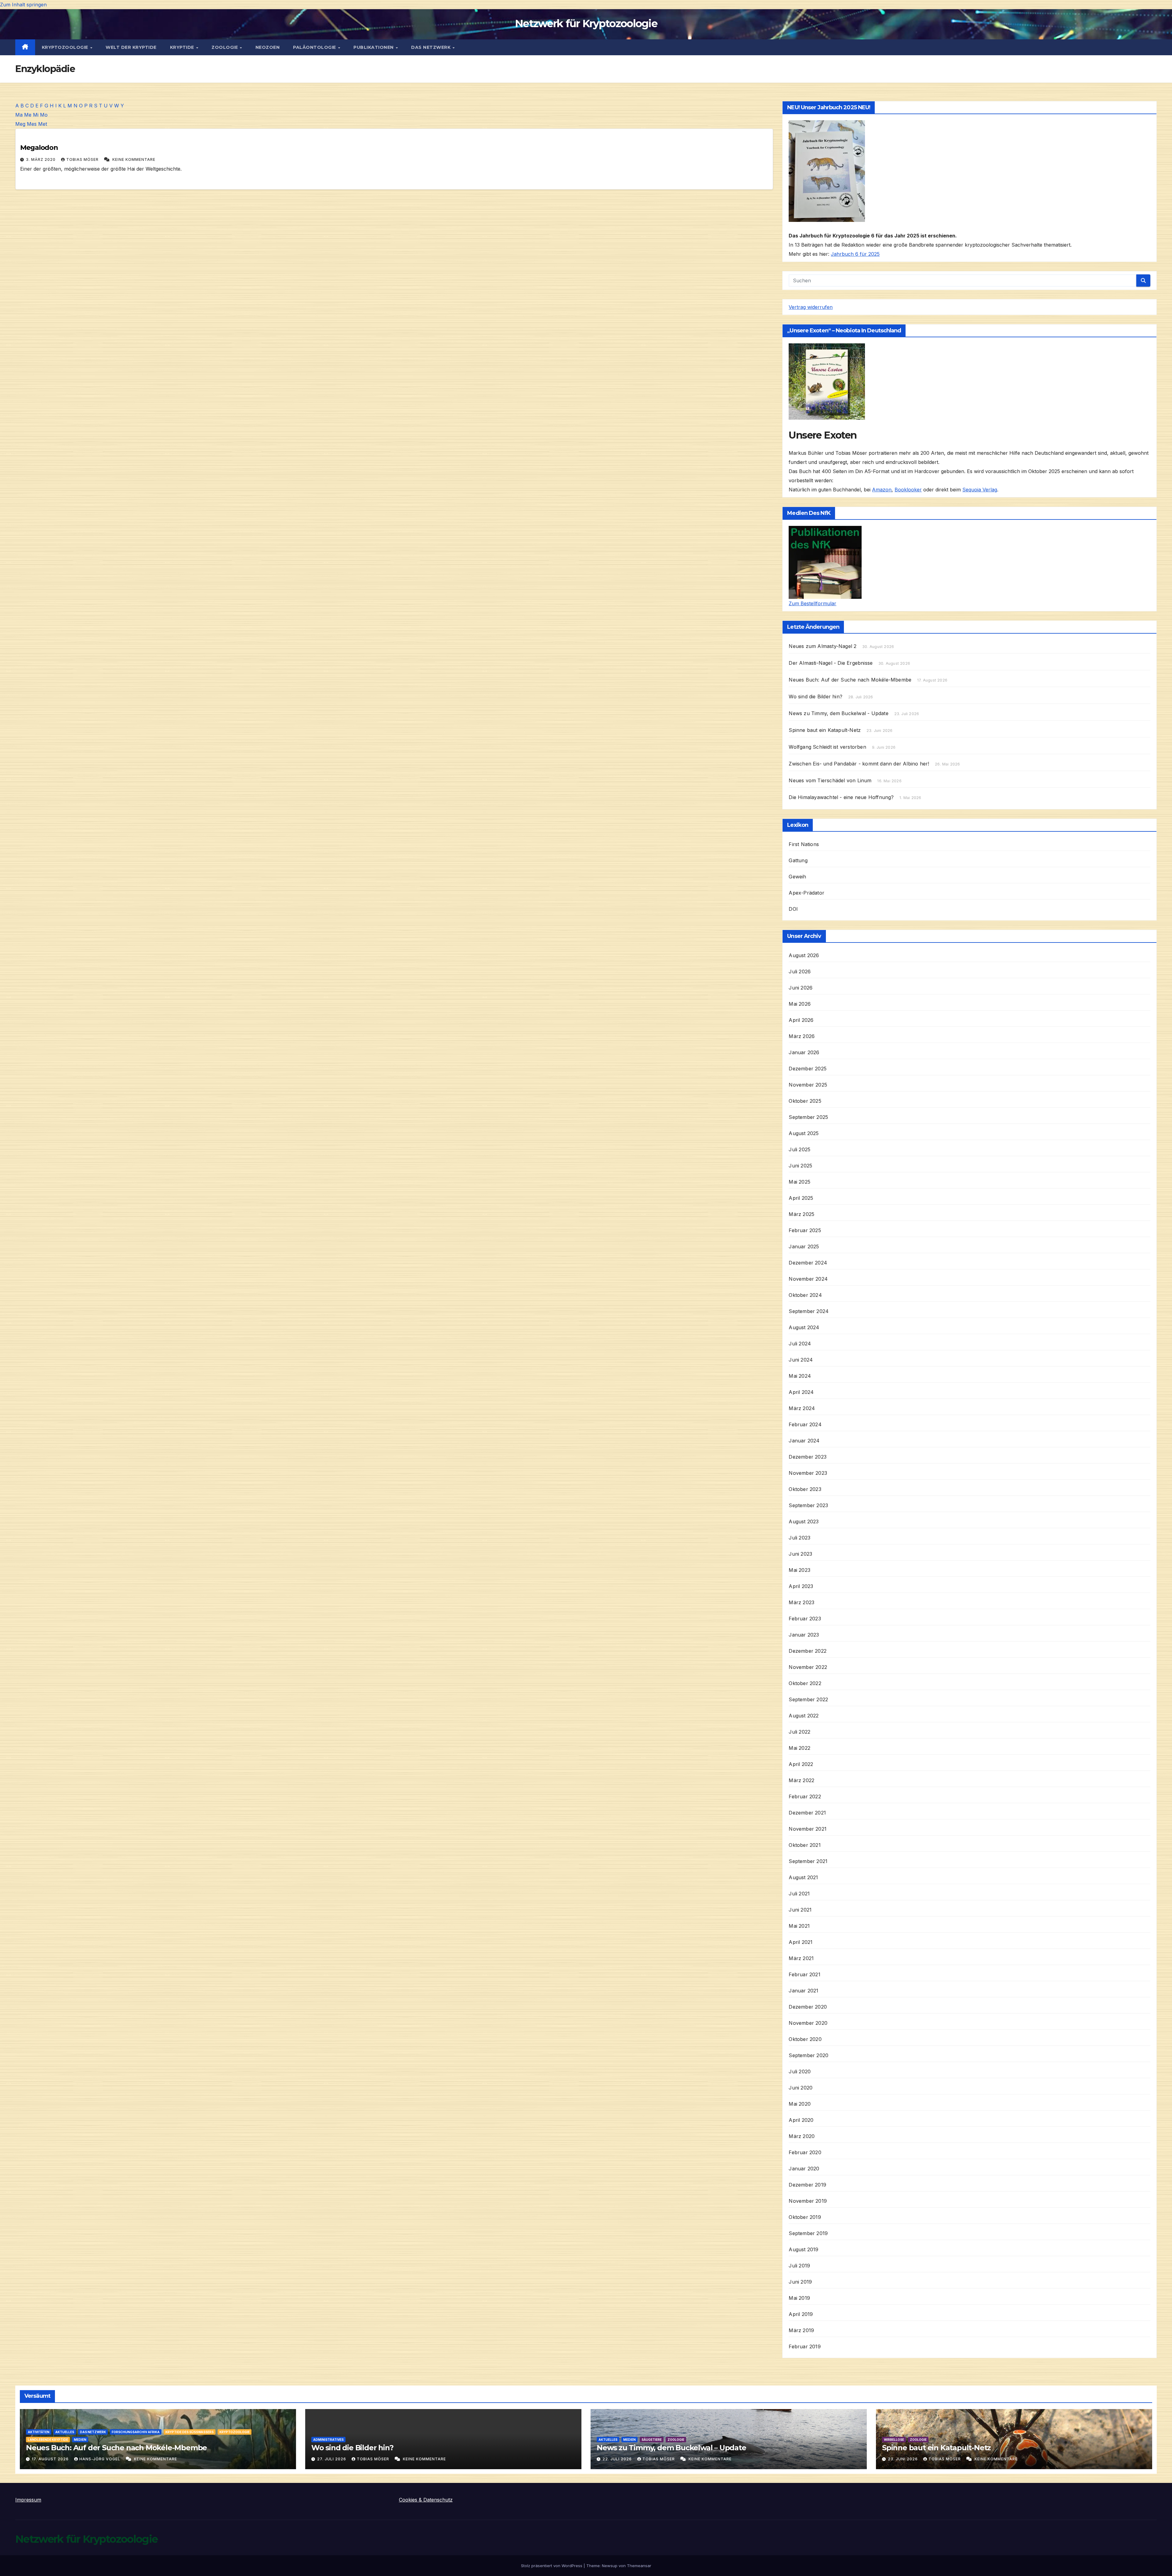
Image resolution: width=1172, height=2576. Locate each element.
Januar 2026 (804, 1052)
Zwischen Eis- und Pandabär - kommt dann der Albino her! (859, 764)
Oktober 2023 (805, 1489)
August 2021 (803, 1877)
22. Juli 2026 (618, 2459)
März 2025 (801, 1214)
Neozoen (268, 47)
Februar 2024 (805, 1424)
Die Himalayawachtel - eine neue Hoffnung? (841, 797)
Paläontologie (315, 47)
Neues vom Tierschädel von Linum (830, 780)
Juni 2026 (801, 988)
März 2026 (802, 1036)
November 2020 (808, 2023)
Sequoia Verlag (980, 490)
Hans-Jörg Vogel (100, 2459)
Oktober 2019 (805, 2217)
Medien (80, 2440)
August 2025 (804, 1133)
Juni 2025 (800, 1166)
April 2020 (801, 2120)
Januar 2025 (804, 1246)
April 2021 (801, 1942)
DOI (793, 909)
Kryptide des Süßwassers (190, 2432)
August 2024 (804, 1327)
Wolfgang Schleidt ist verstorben (827, 747)
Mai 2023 (799, 1570)
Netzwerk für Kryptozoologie (586, 24)
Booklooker (908, 490)
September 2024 (809, 1311)
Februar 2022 (805, 1796)
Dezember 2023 (808, 1457)
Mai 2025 (799, 1182)
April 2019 (801, 2314)
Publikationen (374, 47)
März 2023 (801, 1602)
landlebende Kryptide (48, 2440)
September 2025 (808, 1117)
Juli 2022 (799, 1732)
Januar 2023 (804, 1635)
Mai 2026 (800, 1004)
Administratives (328, 2440)
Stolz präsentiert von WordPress (552, 2566)
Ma (19, 115)
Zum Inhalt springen (23, 5)
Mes (32, 124)
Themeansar (639, 2566)
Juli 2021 (799, 1894)
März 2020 (802, 2136)
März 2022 (801, 1780)
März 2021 (801, 1958)
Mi (36, 115)
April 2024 (801, 1392)
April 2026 (801, 1020)
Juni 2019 (800, 2282)
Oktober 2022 (805, 1683)
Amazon (882, 490)
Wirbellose (894, 2440)
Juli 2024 (800, 1344)
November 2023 (808, 1473)
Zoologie (225, 47)
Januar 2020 (804, 2169)
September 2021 (808, 1861)
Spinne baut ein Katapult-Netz (825, 730)
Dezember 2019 (807, 2185)
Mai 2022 (799, 1748)
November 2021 (808, 1829)
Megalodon (39, 148)
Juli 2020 (800, 2071)
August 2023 (804, 1521)
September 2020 (808, 2055)
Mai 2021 (799, 1926)
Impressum (28, 2500)
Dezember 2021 (807, 1813)
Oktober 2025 (805, 1101)
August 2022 (804, 1716)
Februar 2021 (804, 1974)
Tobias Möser (83, 159)
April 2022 (801, 1764)
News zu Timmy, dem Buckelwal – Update (671, 2448)
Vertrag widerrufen (811, 307)
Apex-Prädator (807, 893)
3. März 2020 (41, 159)
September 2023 (808, 1505)
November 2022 (808, 1667)
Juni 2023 (800, 1554)
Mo (44, 115)
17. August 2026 (51, 2459)
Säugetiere (652, 2440)
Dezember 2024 (808, 1263)
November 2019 (808, 2201)
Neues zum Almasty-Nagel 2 (823, 646)
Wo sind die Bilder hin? (816, 696)
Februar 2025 (805, 1230)
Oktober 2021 (805, 1845)
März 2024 (802, 1408)
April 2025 (801, 1198)
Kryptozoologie (66, 47)
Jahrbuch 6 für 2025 (855, 254)
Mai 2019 (799, 2298)
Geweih (797, 877)
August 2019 (803, 2249)
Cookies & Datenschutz (426, 2500)
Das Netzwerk (432, 47)
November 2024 (808, 1279)
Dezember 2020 (808, 2007)
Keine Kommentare (134, 159)
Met (43, 124)
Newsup (610, 2566)
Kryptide (183, 47)
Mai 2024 (800, 1376)
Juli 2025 (799, 1149)
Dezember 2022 (808, 1651)
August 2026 (804, 955)
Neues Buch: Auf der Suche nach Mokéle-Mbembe (850, 680)
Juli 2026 (800, 971)
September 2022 (808, 1699)
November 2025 (808, 1085)
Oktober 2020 (805, 2039)
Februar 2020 (805, 2152)
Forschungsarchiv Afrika (136, 2432)
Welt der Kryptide (131, 47)
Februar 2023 (805, 1619)
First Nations (804, 844)
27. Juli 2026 (332, 2459)
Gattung (798, 860)
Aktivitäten (39, 2432)
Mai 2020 (800, 2104)
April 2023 (801, 1586)
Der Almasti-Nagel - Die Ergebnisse (831, 663)
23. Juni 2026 (903, 2459)
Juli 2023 (799, 1538)
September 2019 (808, 2233)
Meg (20, 124)
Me (28, 115)
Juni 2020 (801, 2088)
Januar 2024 (804, 1441)
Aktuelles (65, 2432)
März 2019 (801, 2330)
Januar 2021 (803, 1991)
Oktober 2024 (805, 1295)
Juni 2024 (801, 1360)
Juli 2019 (799, 2266)
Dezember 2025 (808, 1069)
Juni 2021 (800, 1910)
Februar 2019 (805, 2346)
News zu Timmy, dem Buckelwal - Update (838, 713)
